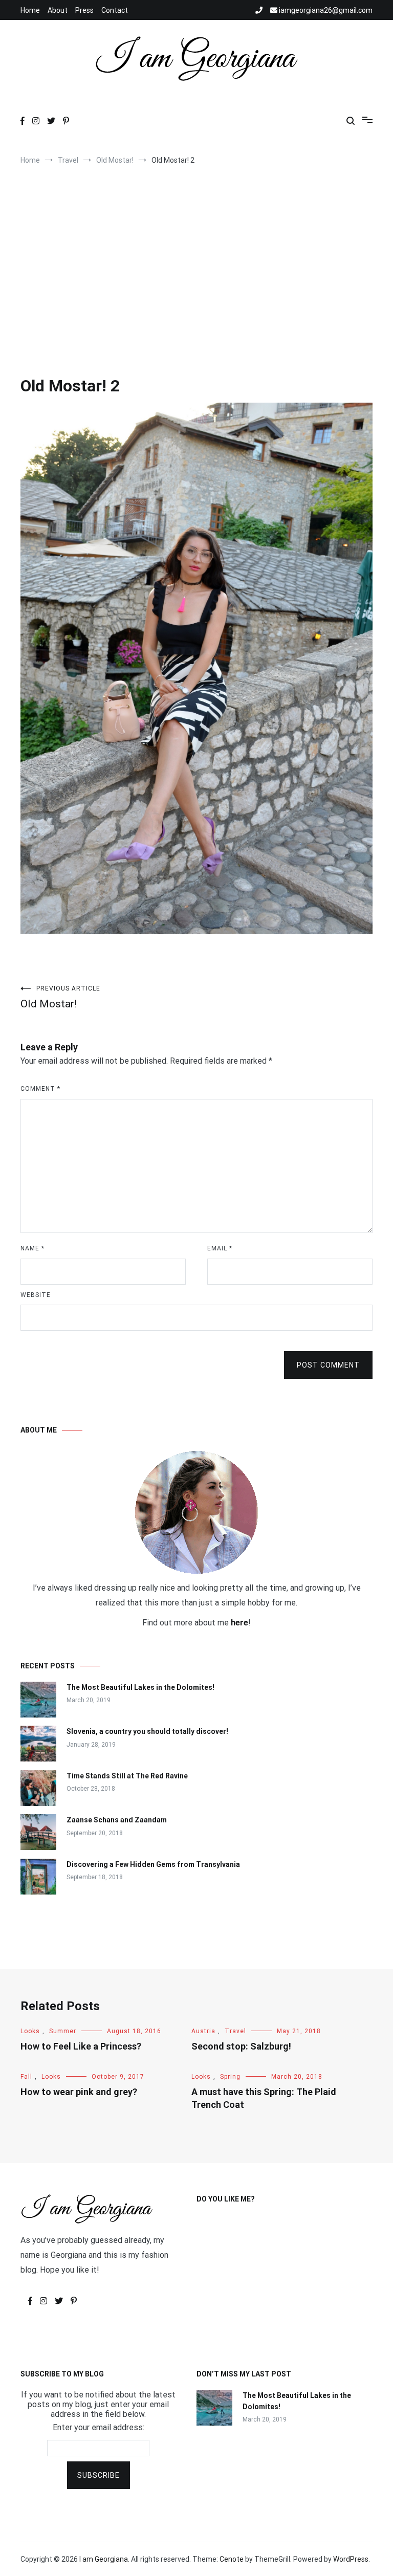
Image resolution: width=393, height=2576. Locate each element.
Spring (230, 2077)
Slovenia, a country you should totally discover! (147, 1731)
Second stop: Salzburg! (241, 2046)
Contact (115, 10)
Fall (26, 2077)
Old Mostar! (60, 997)
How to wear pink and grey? (79, 2092)
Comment (40, 1089)
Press (84, 10)
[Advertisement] (196, 257)
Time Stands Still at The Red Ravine (127, 1776)
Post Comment (328, 1365)
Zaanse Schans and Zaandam (117, 1820)
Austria (203, 2031)
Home (30, 10)
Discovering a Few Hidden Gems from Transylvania (153, 1864)
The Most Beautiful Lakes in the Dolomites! (140, 1687)
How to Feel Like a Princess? (81, 2046)
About (58, 10)
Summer (63, 2031)
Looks (30, 2031)
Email (220, 1248)
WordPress (351, 2559)
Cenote (232, 2559)
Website (36, 1295)
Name (32, 1248)
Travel (235, 2031)
